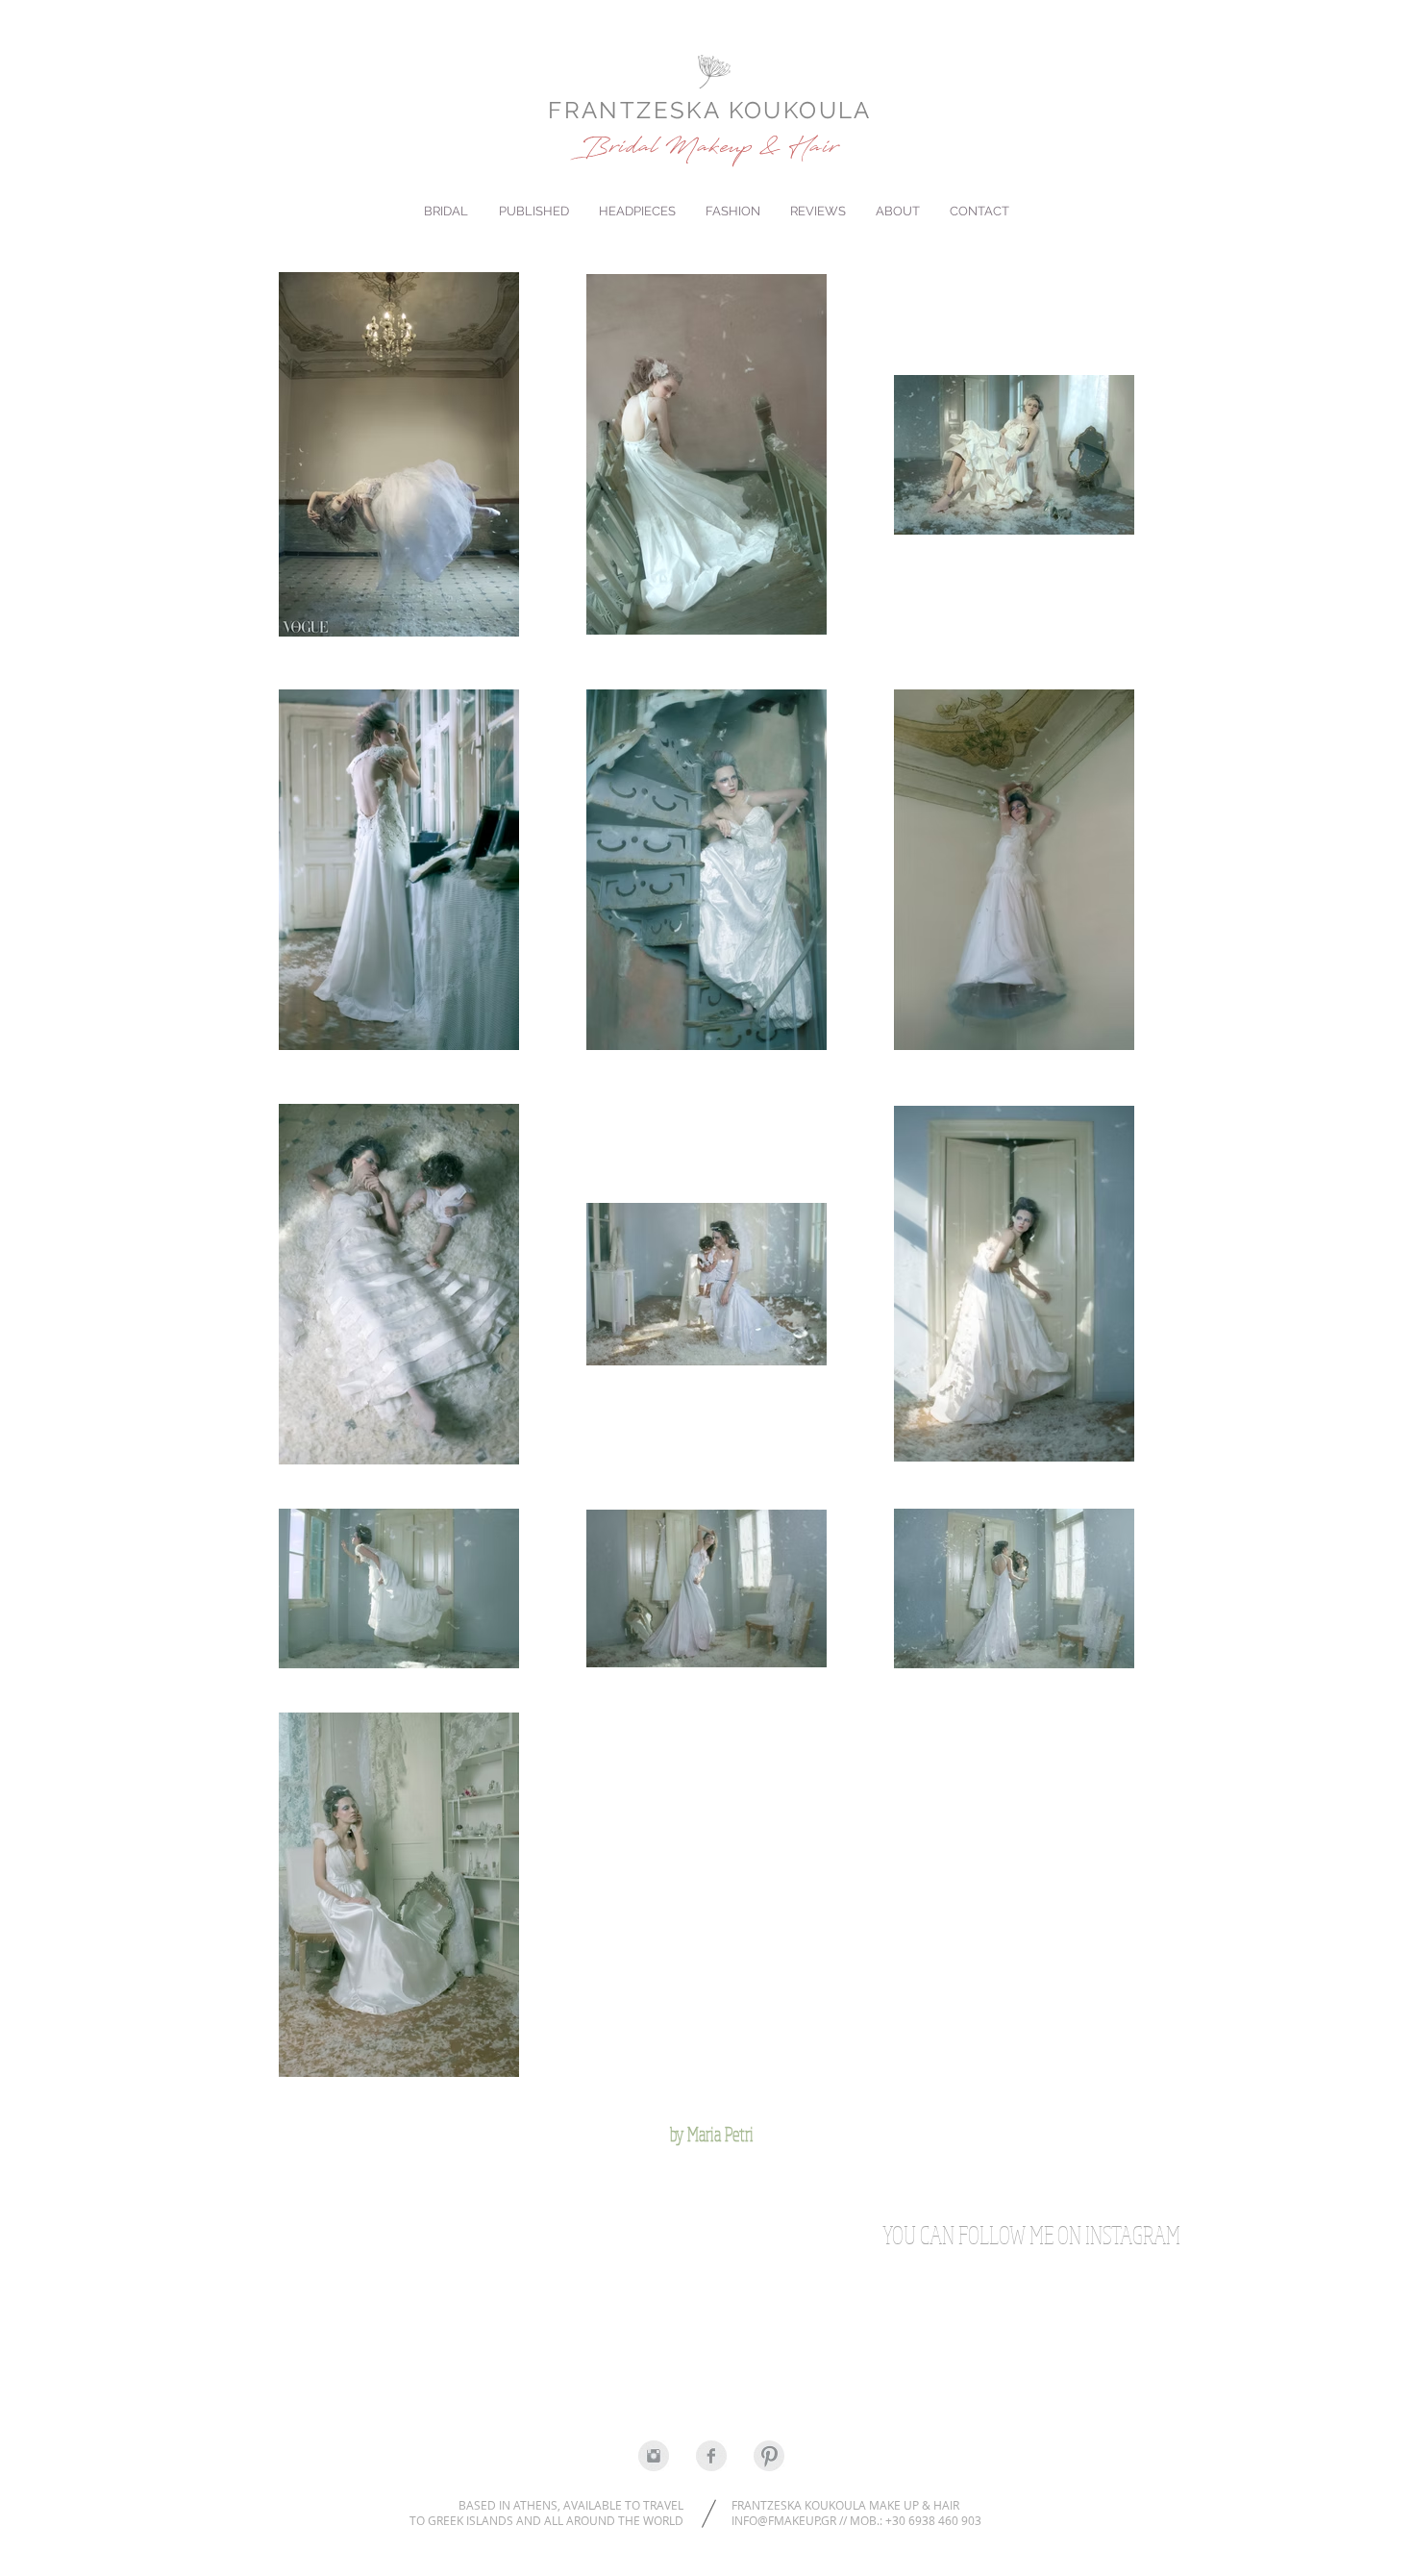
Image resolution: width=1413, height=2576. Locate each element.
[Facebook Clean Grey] (711, 2456)
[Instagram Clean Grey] (654, 2456)
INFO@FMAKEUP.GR (784, 2520)
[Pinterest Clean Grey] (769, 2456)
